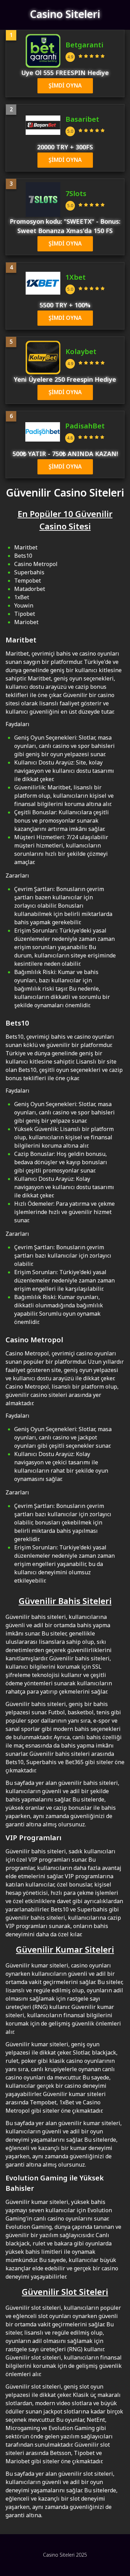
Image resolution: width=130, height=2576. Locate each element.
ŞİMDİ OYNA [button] (65, 86)
